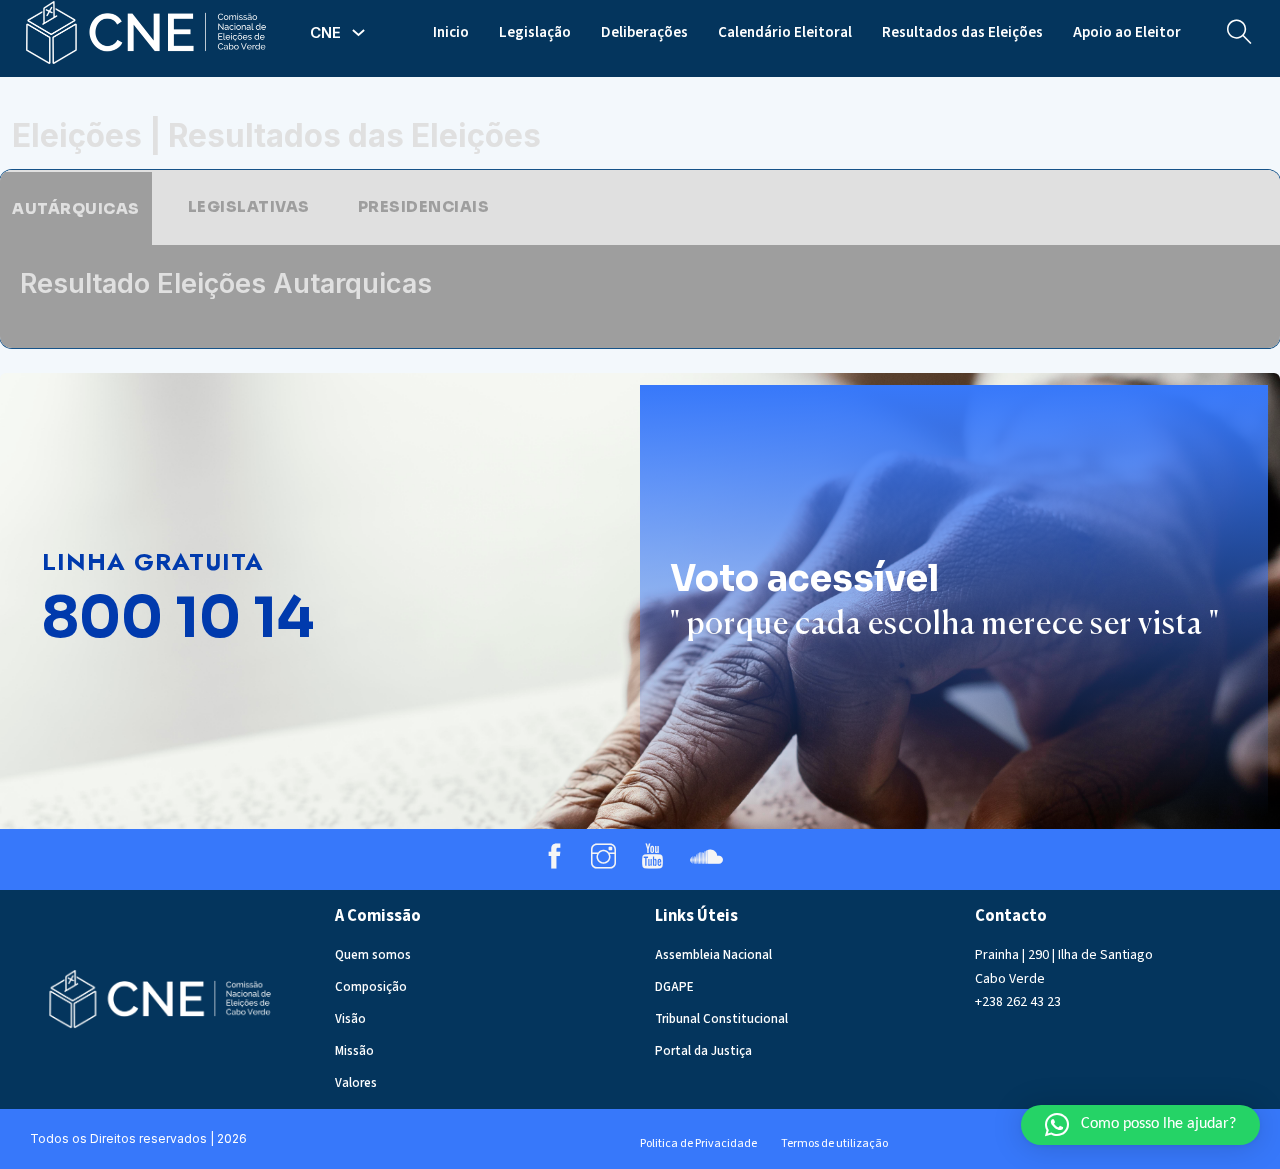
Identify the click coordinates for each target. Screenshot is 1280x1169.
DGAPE (674, 987)
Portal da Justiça (703, 1051)
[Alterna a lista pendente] (358, 32)
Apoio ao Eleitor (1127, 32)
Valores (356, 1083)
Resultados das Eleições (962, 32)
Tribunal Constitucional (721, 1019)
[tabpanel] (640, 296)
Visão (350, 1019)
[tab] (76, 208)
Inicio (451, 32)
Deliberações (644, 32)
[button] (1140, 1125)
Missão (354, 1051)
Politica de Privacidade (698, 1143)
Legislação (535, 32)
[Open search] (1239, 32)
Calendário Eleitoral (785, 32)
